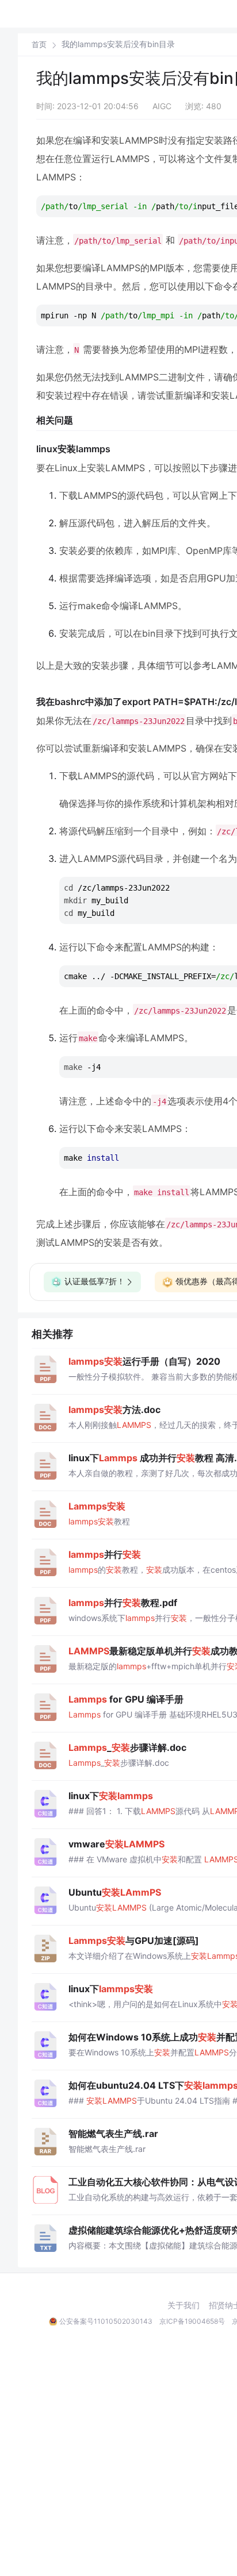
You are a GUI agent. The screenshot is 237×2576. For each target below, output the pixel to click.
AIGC (162, 106)
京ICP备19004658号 (192, 2321)
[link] (39, 44)
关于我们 (184, 2305)
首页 (39, 45)
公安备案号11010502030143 (106, 2321)
